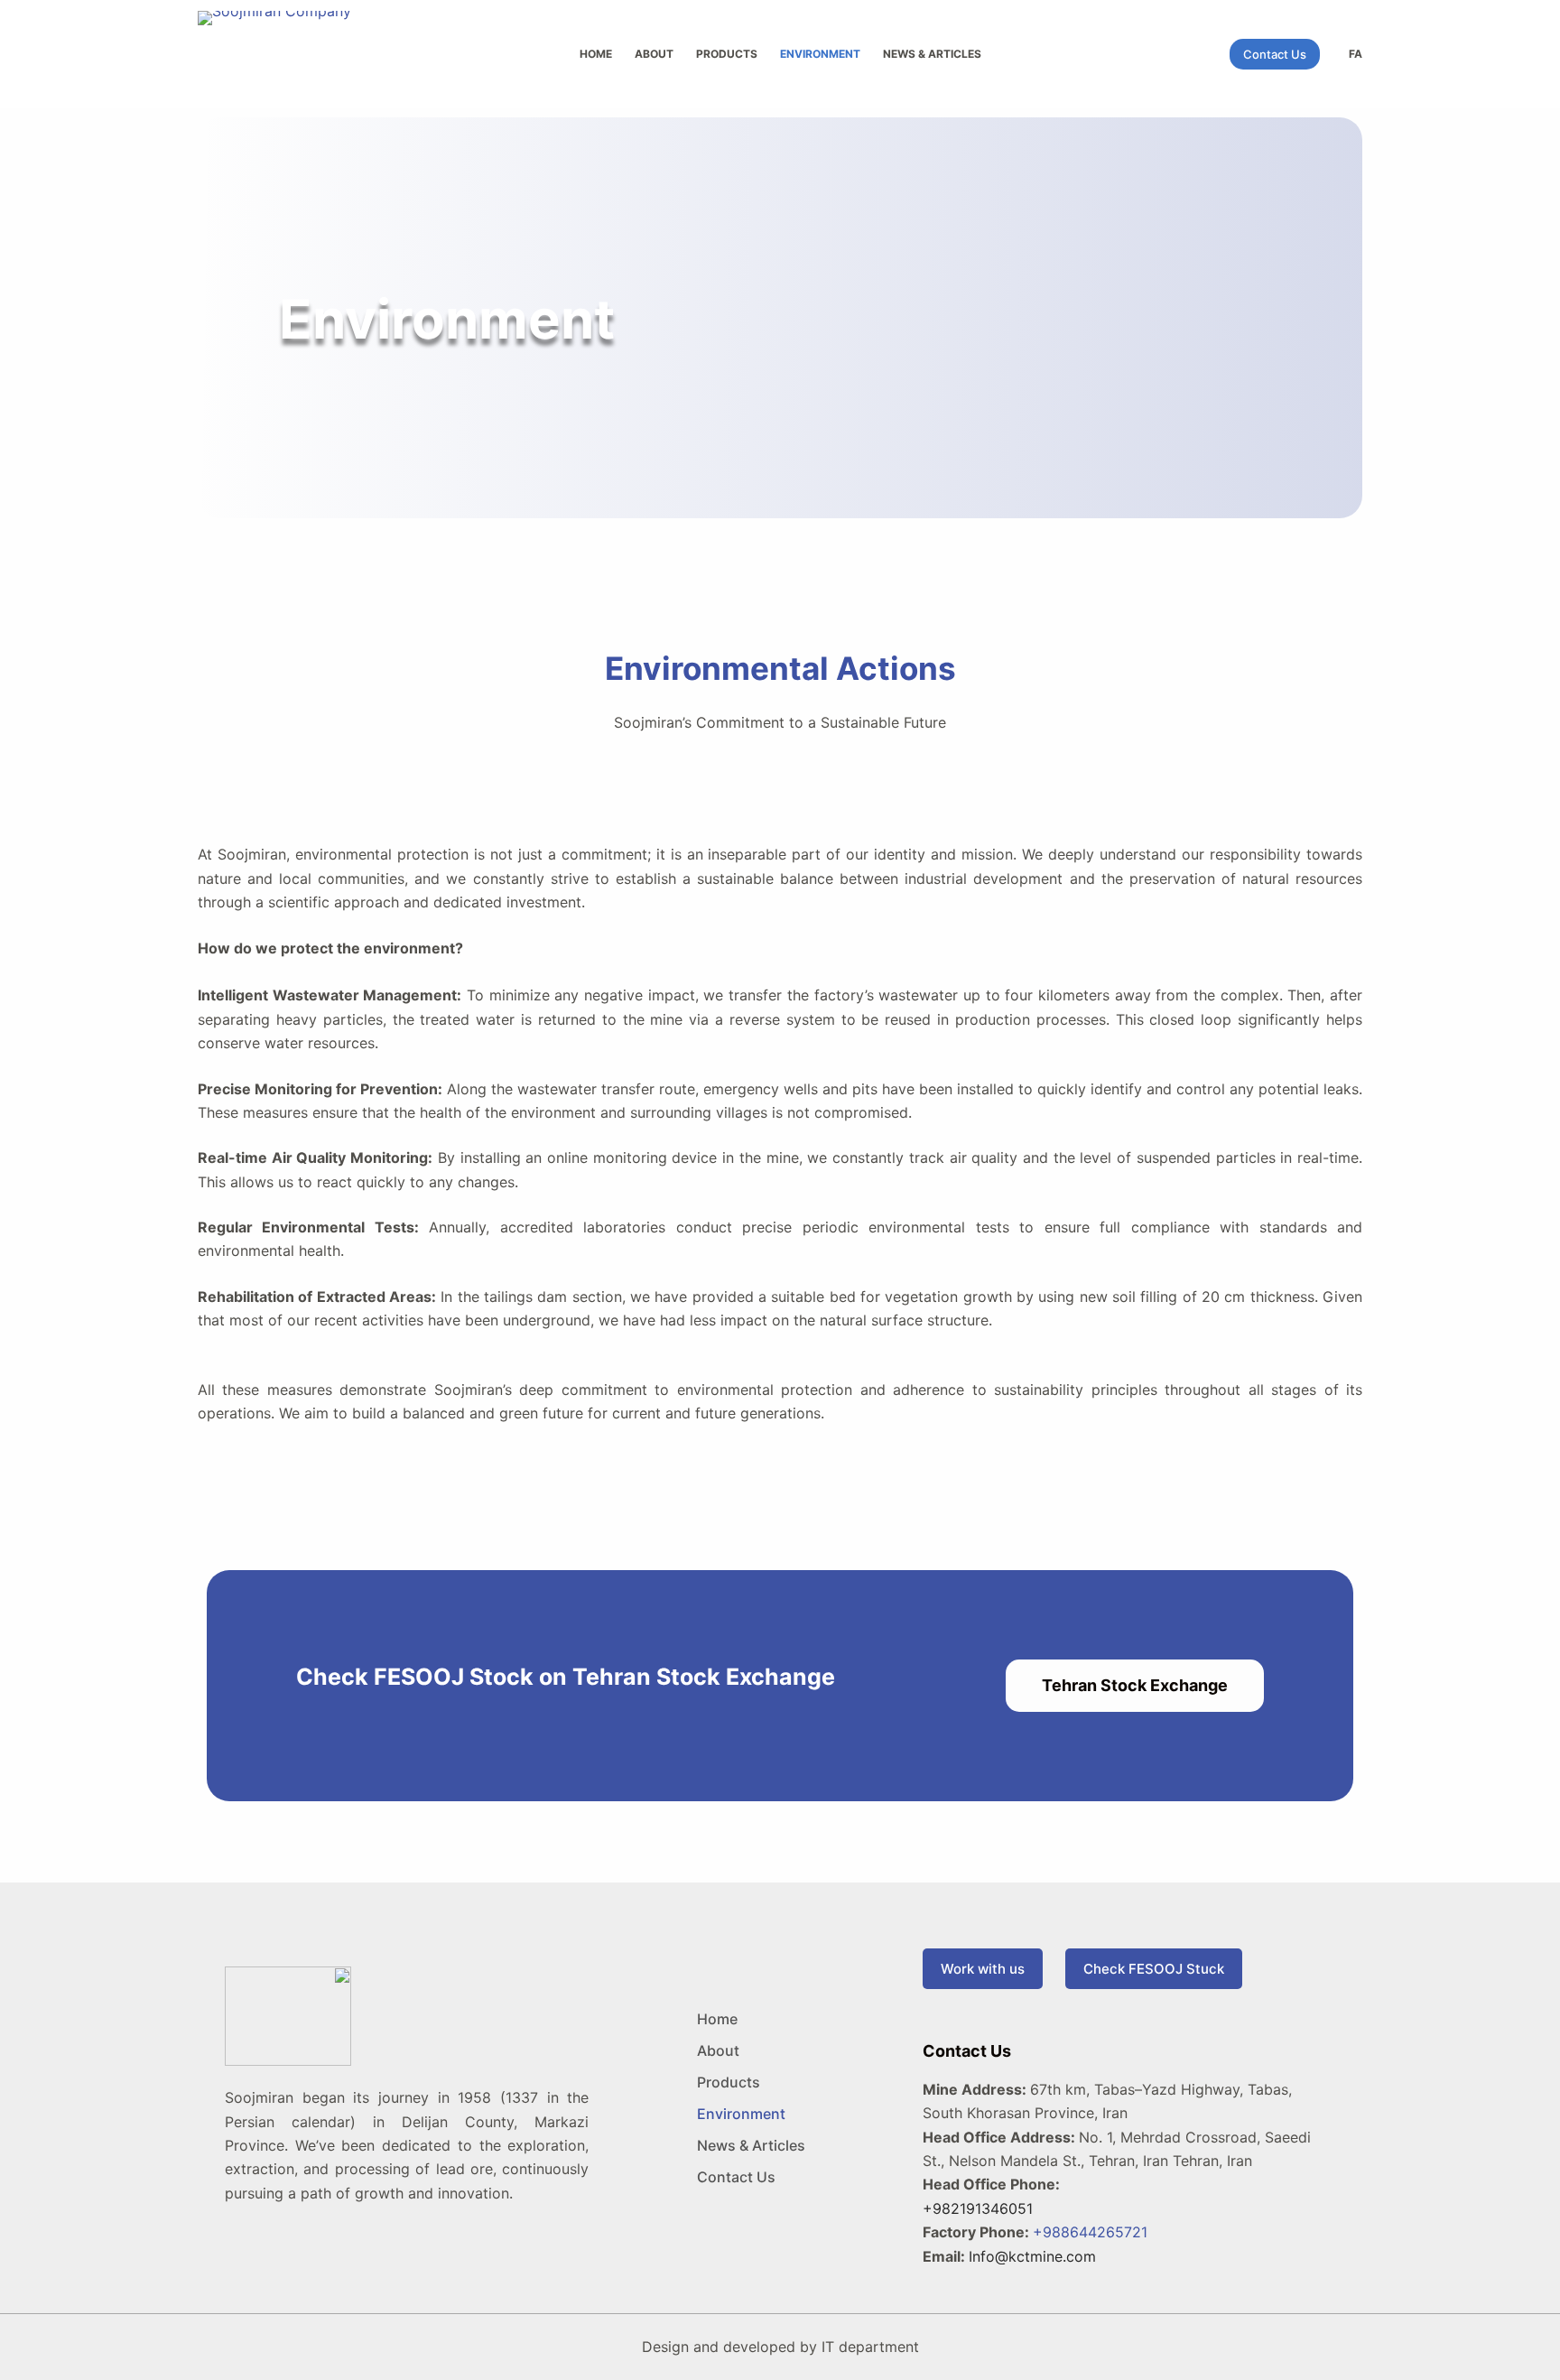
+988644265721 (1090, 2232)
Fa (1356, 54)
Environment (820, 54)
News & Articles (932, 54)
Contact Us (1275, 54)
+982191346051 (978, 2208)
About (654, 54)
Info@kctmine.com (1032, 2256)
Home (596, 54)
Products (727, 54)
